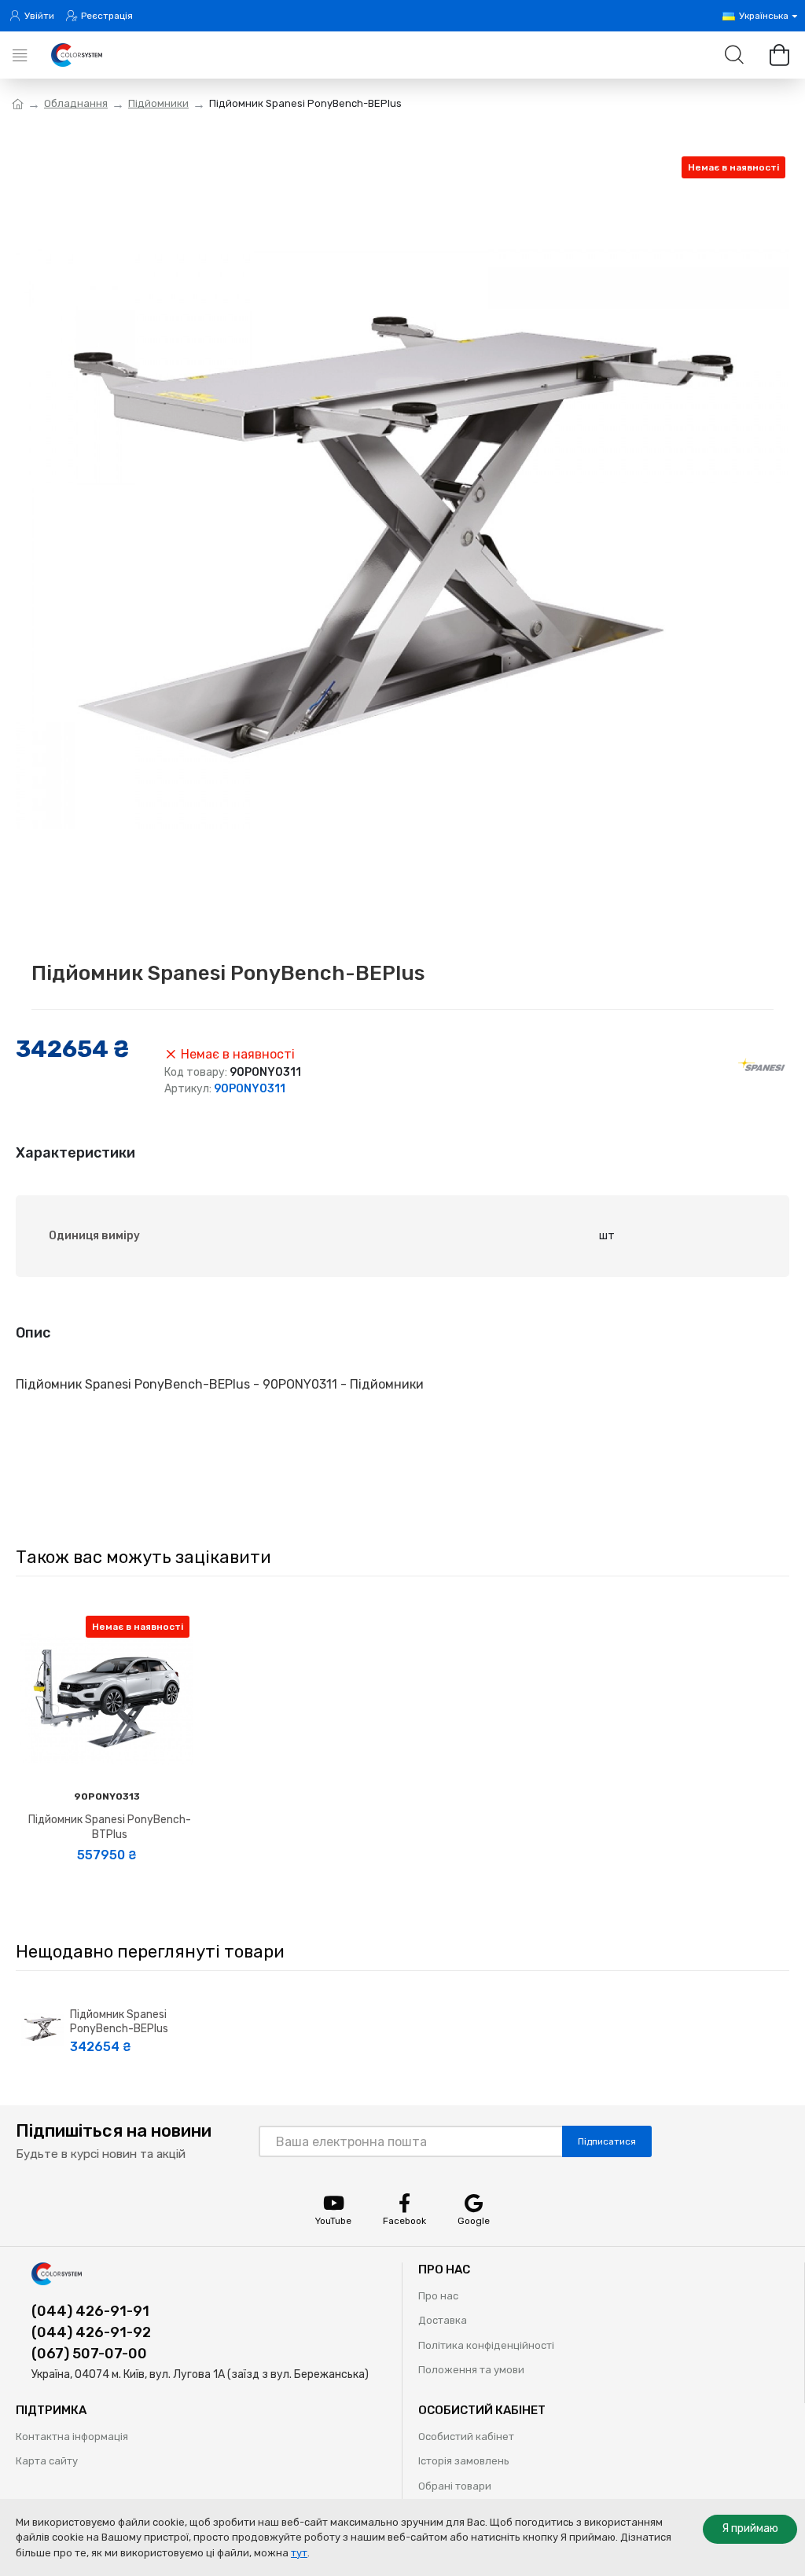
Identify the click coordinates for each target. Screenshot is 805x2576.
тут (299, 2553)
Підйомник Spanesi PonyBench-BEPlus (119, 2022)
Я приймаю (750, 2528)
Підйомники (158, 103)
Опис (33, 1333)
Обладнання (76, 103)
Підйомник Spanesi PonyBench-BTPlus (110, 1827)
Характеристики (75, 1153)
